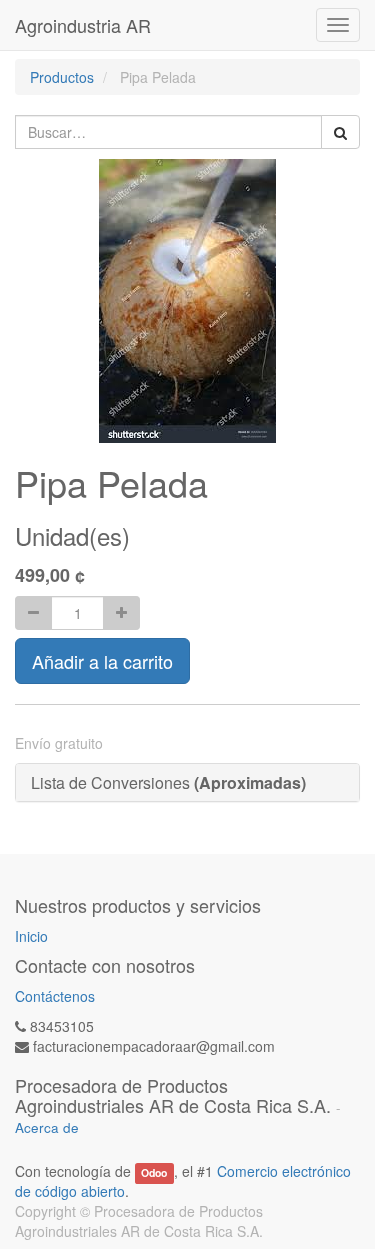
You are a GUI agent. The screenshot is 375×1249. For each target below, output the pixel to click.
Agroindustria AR (83, 25)
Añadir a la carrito (102, 661)
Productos (62, 77)
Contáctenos (55, 996)
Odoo (154, 1172)
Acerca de (47, 1127)
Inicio (31, 936)
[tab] (187, 783)
